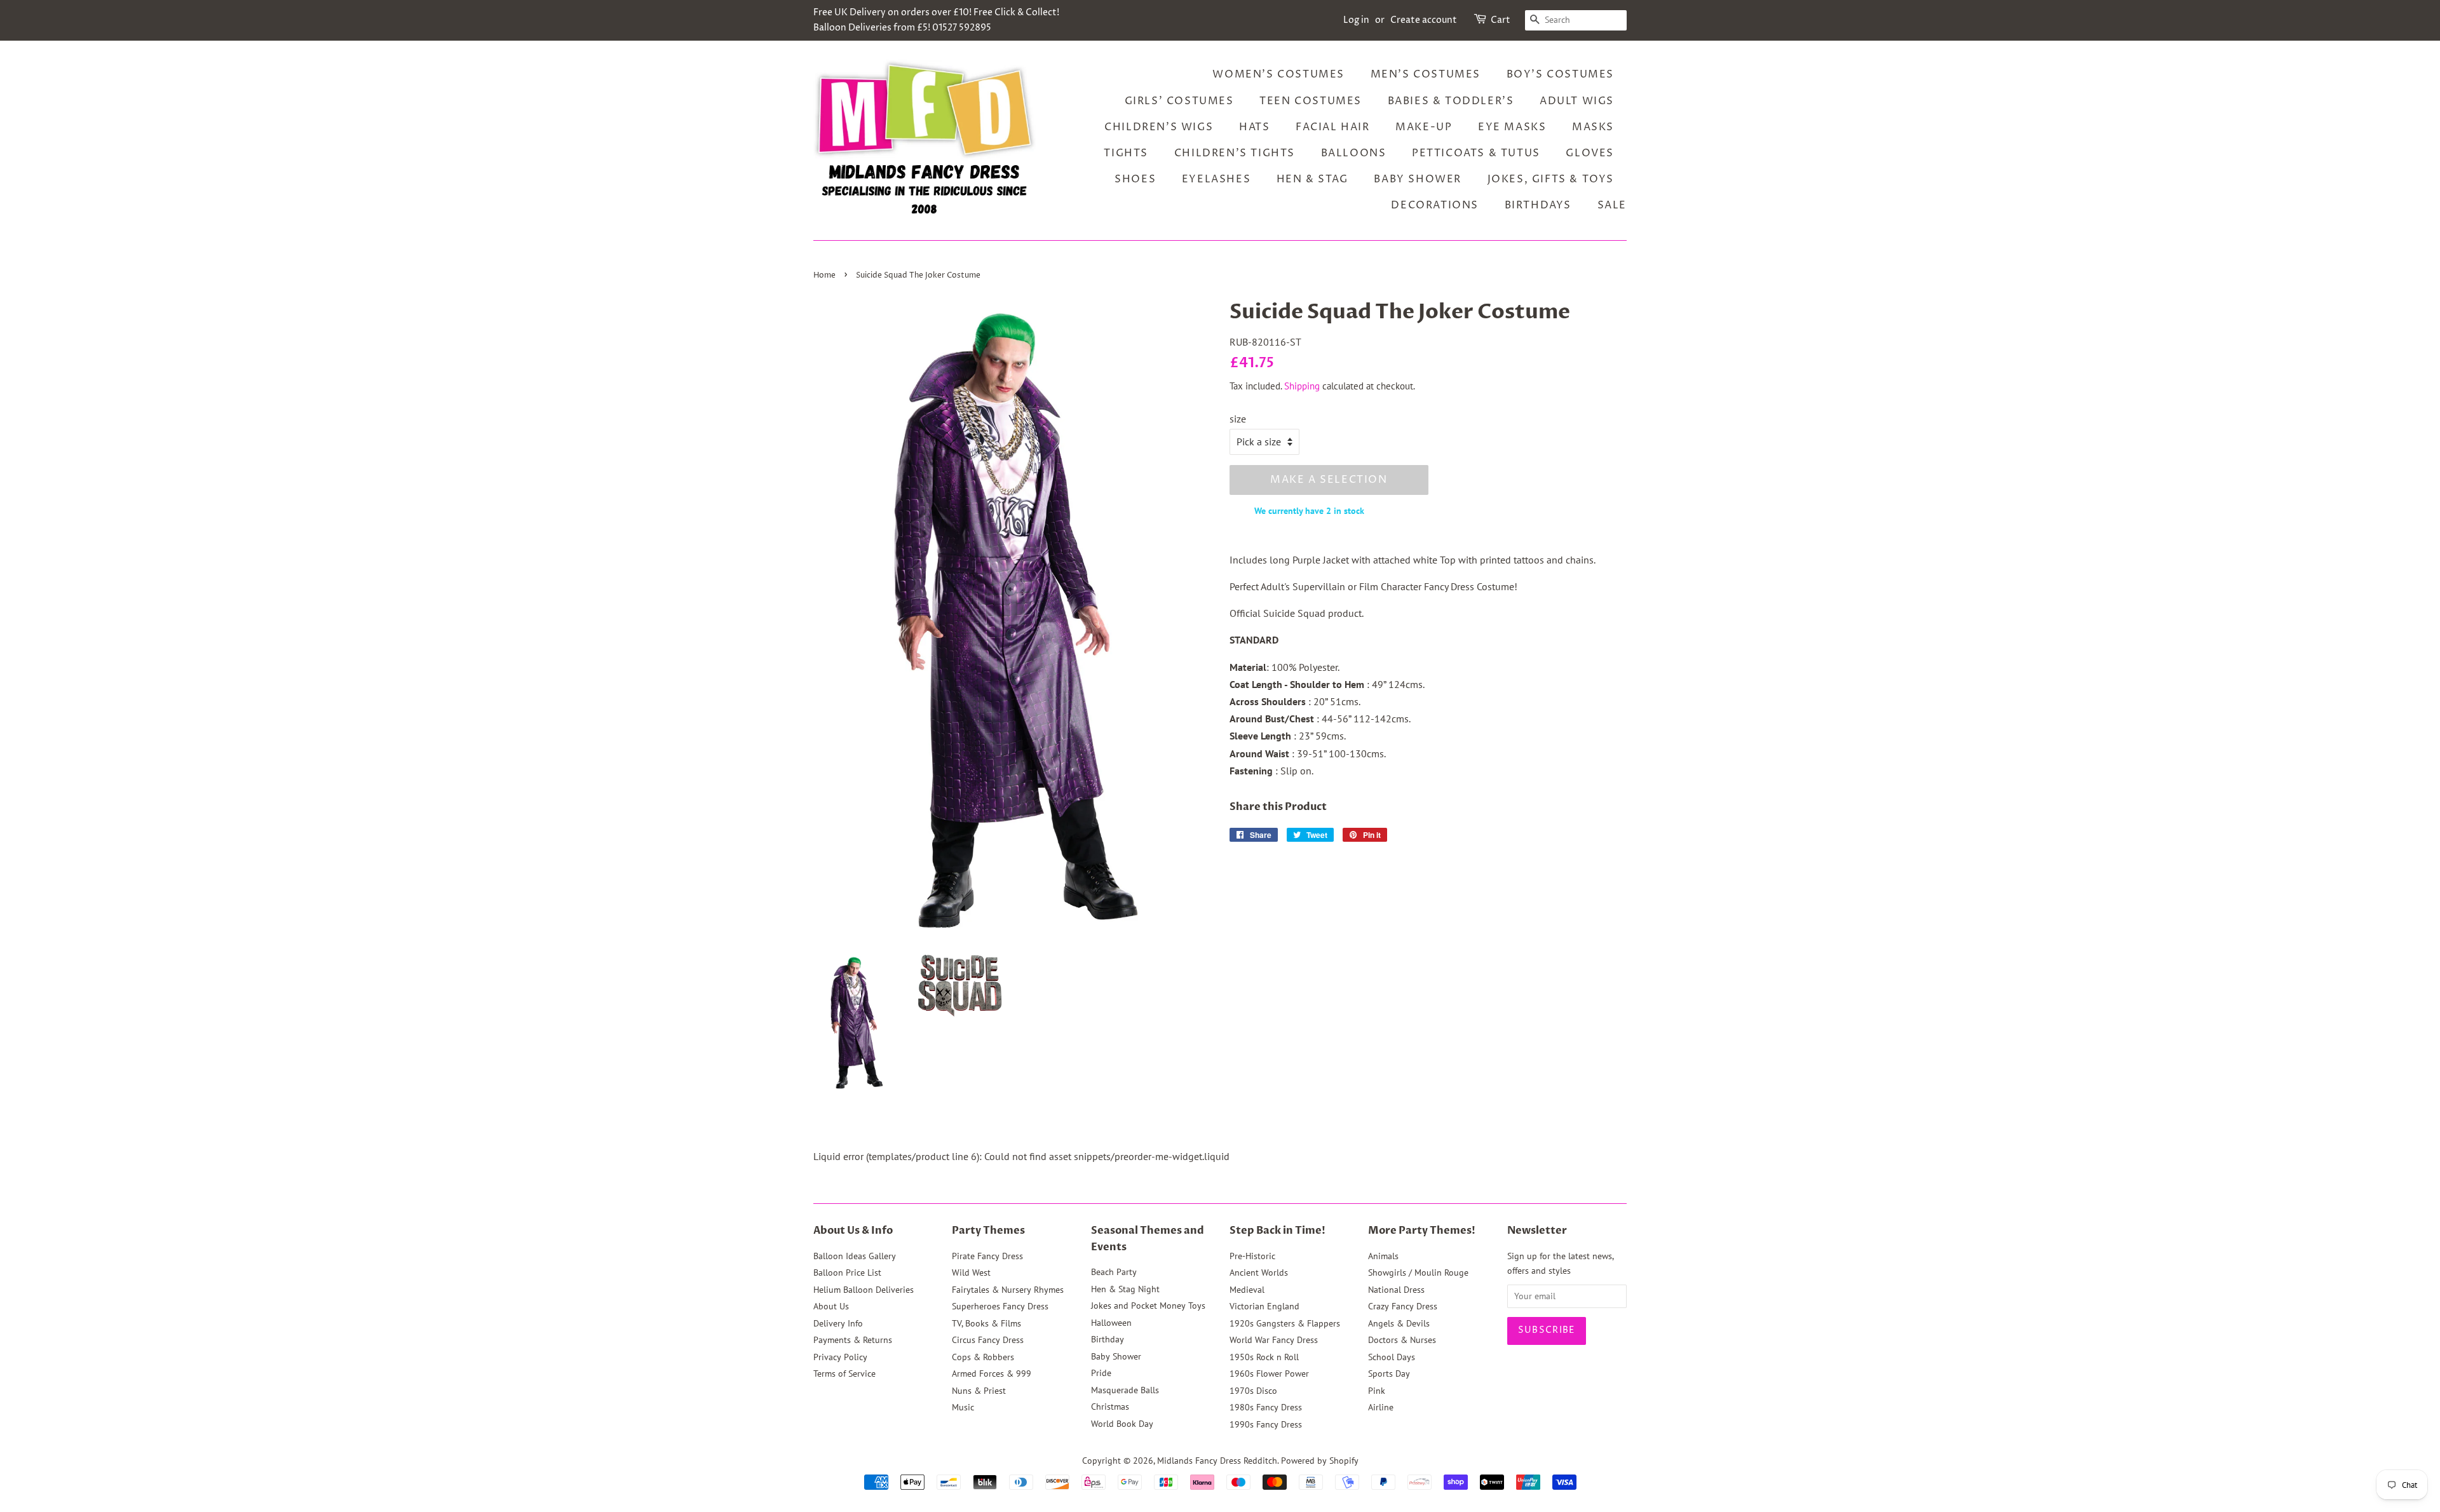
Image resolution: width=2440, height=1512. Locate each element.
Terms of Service (844, 1374)
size (1238, 419)
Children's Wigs (1159, 127)
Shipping (1302, 386)
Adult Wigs (1577, 101)
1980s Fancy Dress (1266, 1407)
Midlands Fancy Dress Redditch (1217, 1461)
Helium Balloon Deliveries (864, 1290)
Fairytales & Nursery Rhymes (1008, 1290)
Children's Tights (1235, 153)
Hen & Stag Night (1125, 1289)
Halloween (1111, 1323)
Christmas (1110, 1407)
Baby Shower (1418, 179)
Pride (1101, 1373)
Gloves (1590, 153)
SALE (1612, 205)
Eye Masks (1512, 127)
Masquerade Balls (1125, 1390)
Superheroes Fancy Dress (1000, 1306)
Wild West (971, 1272)
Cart (1501, 20)
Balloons (1354, 153)
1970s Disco (1253, 1391)
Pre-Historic (1252, 1256)
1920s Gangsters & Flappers (1285, 1323)
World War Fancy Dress (1274, 1340)
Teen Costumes (1311, 101)
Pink (1377, 1391)
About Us (831, 1306)
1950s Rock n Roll (1264, 1357)
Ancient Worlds (1259, 1272)
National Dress (1396, 1290)
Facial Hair (1333, 127)
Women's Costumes (1278, 74)
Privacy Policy (840, 1357)
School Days (1392, 1357)
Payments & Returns (853, 1340)
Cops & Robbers (983, 1357)
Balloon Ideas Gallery (855, 1256)
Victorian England (1264, 1306)
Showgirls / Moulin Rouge (1418, 1272)
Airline (1381, 1407)
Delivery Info (838, 1323)
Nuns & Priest (979, 1391)
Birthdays (1538, 205)
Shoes (1135, 179)
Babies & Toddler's (1451, 101)
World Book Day (1122, 1424)
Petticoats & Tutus (1476, 153)
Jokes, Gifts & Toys (1551, 179)
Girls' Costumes (1179, 101)
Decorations (1435, 205)
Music (963, 1407)
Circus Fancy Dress (988, 1340)
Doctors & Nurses (1402, 1340)
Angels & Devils (1399, 1323)
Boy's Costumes (1560, 74)
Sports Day (1389, 1374)
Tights (1126, 153)
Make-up (1424, 127)
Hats (1254, 127)
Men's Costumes (1426, 74)
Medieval (1247, 1290)
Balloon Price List (847, 1272)
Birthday (1108, 1339)
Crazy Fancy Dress (1403, 1306)
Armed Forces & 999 (992, 1374)
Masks (1593, 127)
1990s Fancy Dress (1266, 1424)
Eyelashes (1216, 179)
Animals (1383, 1256)
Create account (1424, 20)
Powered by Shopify (1320, 1461)
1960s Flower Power (1269, 1374)
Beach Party (1114, 1272)
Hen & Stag (1312, 179)
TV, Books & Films (986, 1323)
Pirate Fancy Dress (987, 1256)
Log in (1356, 20)
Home (824, 275)
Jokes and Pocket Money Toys (1148, 1306)
